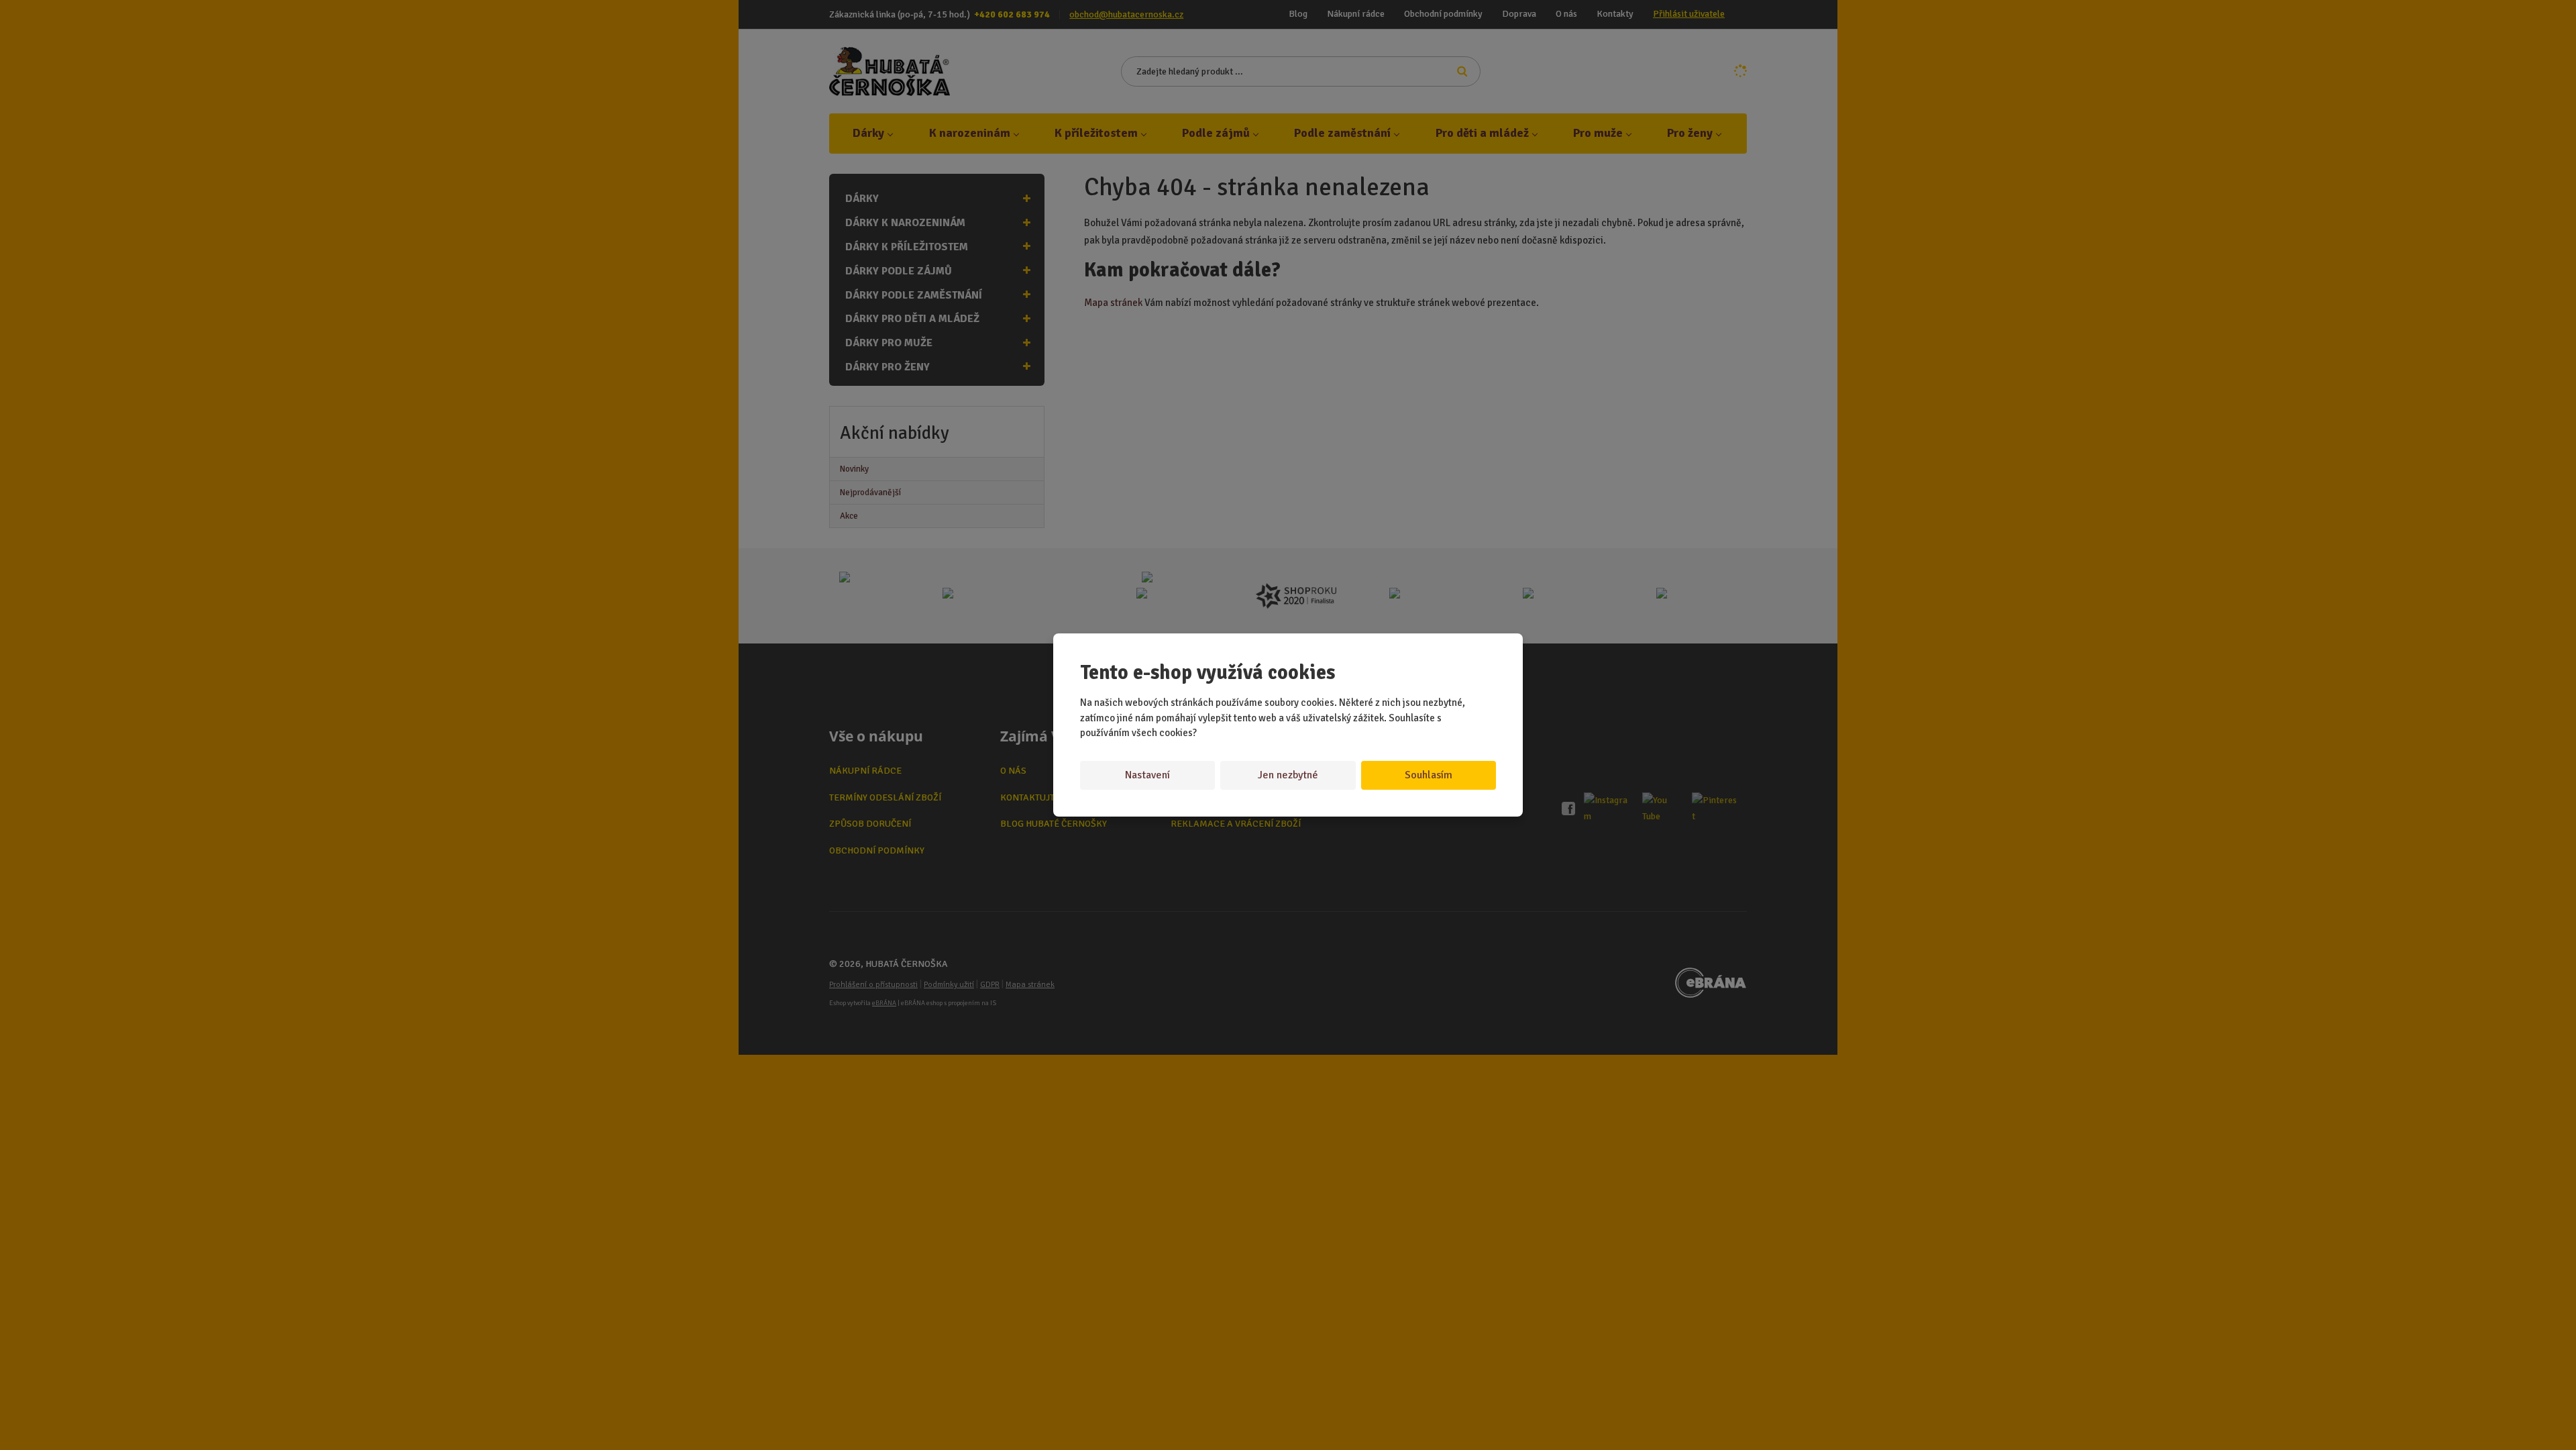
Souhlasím (1429, 775)
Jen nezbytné (1288, 775)
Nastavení (1147, 775)
